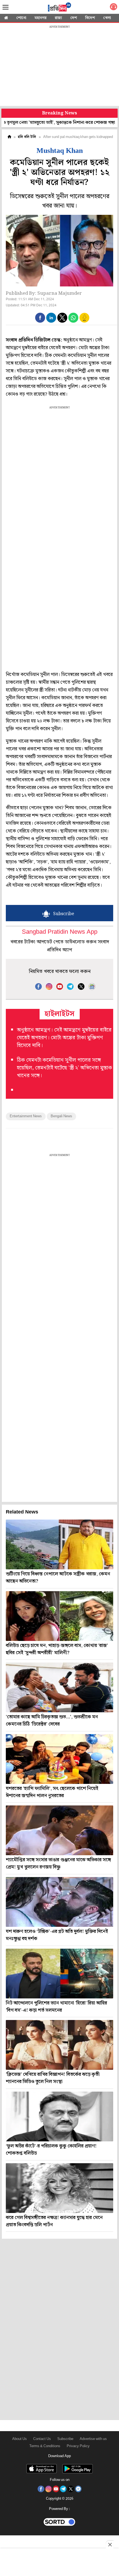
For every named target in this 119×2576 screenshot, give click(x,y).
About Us (20, 2439)
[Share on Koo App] (84, 321)
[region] (59, 66)
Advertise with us (93, 2439)
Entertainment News (26, 1116)
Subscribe (65, 2439)
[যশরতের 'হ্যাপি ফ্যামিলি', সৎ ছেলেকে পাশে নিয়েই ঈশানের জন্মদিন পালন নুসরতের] (59, 1759)
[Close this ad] (110, 2544)
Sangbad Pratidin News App (60, 932)
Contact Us (42, 2439)
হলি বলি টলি (27, 137)
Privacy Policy (78, 2446)
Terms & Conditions (45, 2446)
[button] (40, 318)
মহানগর (41, 18)
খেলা (107, 18)
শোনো (21, 18)
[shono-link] (113, 8)
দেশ (74, 18)
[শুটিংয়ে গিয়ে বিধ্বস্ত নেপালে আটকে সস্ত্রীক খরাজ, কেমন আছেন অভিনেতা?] (59, 1544)
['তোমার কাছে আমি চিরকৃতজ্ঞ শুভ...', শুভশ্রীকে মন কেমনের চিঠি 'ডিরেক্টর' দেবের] (59, 1687)
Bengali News (61, 1116)
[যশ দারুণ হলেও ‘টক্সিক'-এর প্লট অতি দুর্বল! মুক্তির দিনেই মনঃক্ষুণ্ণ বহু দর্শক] (59, 1902)
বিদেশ (90, 18)
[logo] (59, 8)
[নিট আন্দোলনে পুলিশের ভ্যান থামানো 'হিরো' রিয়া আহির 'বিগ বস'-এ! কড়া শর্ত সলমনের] (59, 1974)
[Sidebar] (6, 7)
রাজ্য (58, 18)
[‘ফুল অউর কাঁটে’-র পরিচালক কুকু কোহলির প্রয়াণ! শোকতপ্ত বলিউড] (59, 2116)
